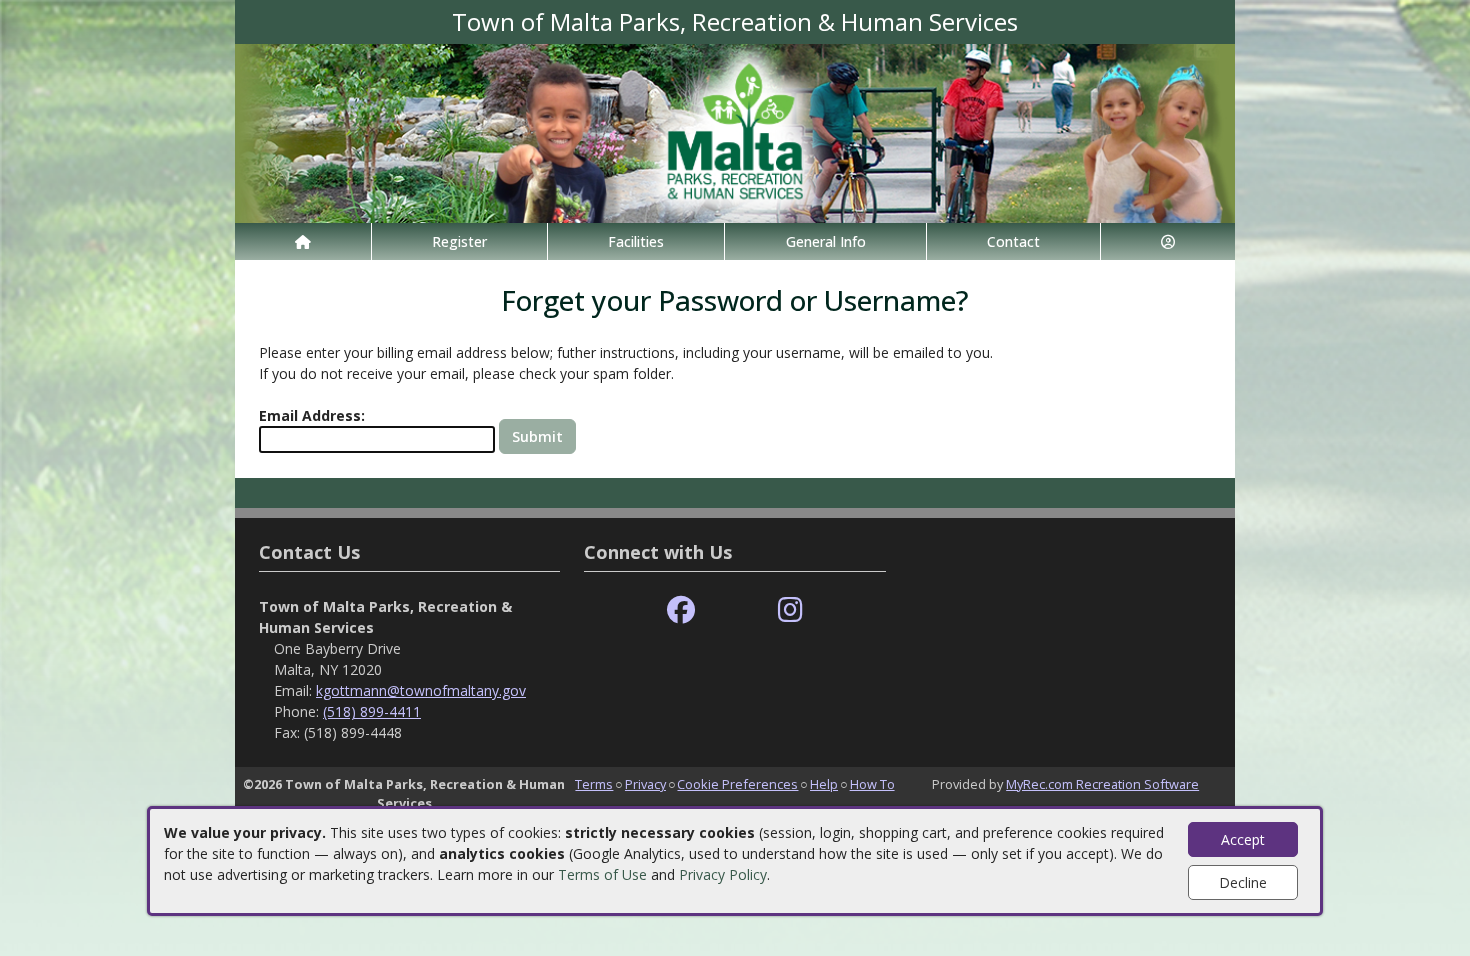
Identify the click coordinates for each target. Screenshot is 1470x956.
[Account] (1168, 241)
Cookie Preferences (737, 784)
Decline (1243, 882)
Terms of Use (602, 874)
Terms (594, 784)
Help (824, 784)
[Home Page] (303, 241)
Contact (1013, 241)
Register (459, 241)
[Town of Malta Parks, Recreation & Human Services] (735, 131)
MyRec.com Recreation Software (1102, 784)
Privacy (645, 784)
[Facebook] (681, 610)
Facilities (636, 241)
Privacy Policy (723, 874)
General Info (826, 241)
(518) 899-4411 (372, 711)
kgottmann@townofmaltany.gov (421, 690)
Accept (1243, 839)
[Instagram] (790, 610)
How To (872, 784)
